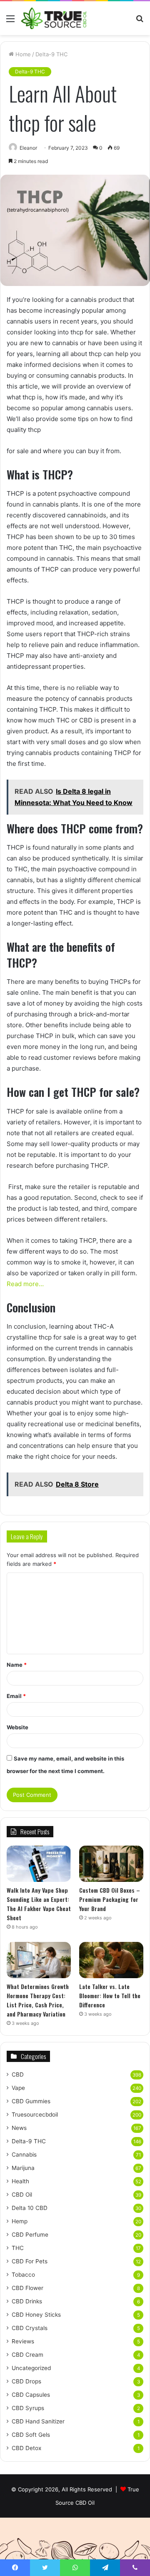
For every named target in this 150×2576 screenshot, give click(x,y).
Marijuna (23, 2168)
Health (20, 2181)
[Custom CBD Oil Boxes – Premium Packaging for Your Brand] (111, 1864)
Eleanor (28, 148)
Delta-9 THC (51, 54)
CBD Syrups (28, 2408)
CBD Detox (26, 2448)
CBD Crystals (30, 2328)
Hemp (20, 2221)
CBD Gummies (31, 2101)
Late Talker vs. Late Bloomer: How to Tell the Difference (110, 1995)
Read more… (25, 1284)
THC (18, 2248)
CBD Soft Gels (31, 2435)
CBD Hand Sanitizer (38, 2421)
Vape (18, 2088)
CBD (18, 2074)
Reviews (23, 2341)
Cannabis (24, 2155)
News (19, 2128)
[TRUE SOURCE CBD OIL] (54, 18)
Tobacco (23, 2275)
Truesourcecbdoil (35, 2114)
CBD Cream (27, 2355)
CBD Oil (22, 2195)
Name (17, 1665)
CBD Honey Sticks (36, 2315)
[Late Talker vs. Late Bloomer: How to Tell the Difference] (111, 1960)
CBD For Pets (30, 2261)
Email (16, 1696)
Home (22, 54)
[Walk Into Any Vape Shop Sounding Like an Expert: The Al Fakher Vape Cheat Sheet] (39, 1864)
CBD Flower (27, 2288)
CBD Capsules (31, 2395)
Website (17, 1727)
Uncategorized (31, 2368)
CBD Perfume (30, 2235)
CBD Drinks (27, 2301)
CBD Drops (26, 2381)
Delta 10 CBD (30, 2208)
